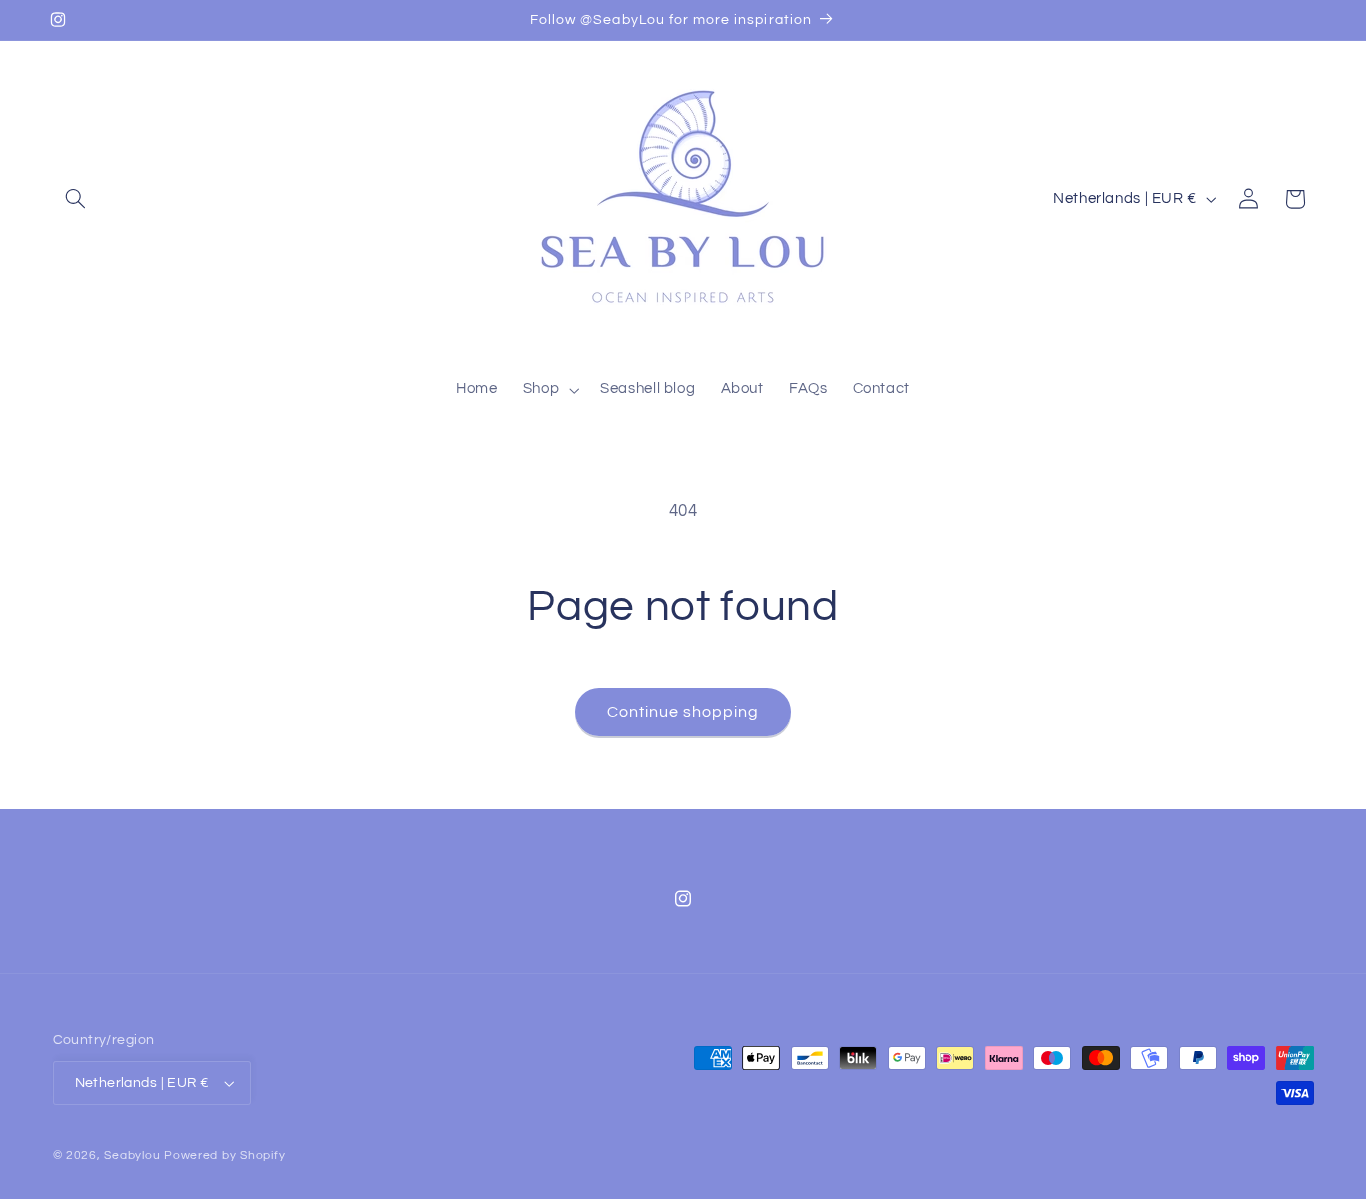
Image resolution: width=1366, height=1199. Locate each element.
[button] (76, 199)
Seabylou (132, 1155)
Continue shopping (683, 712)
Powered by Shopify (224, 1155)
